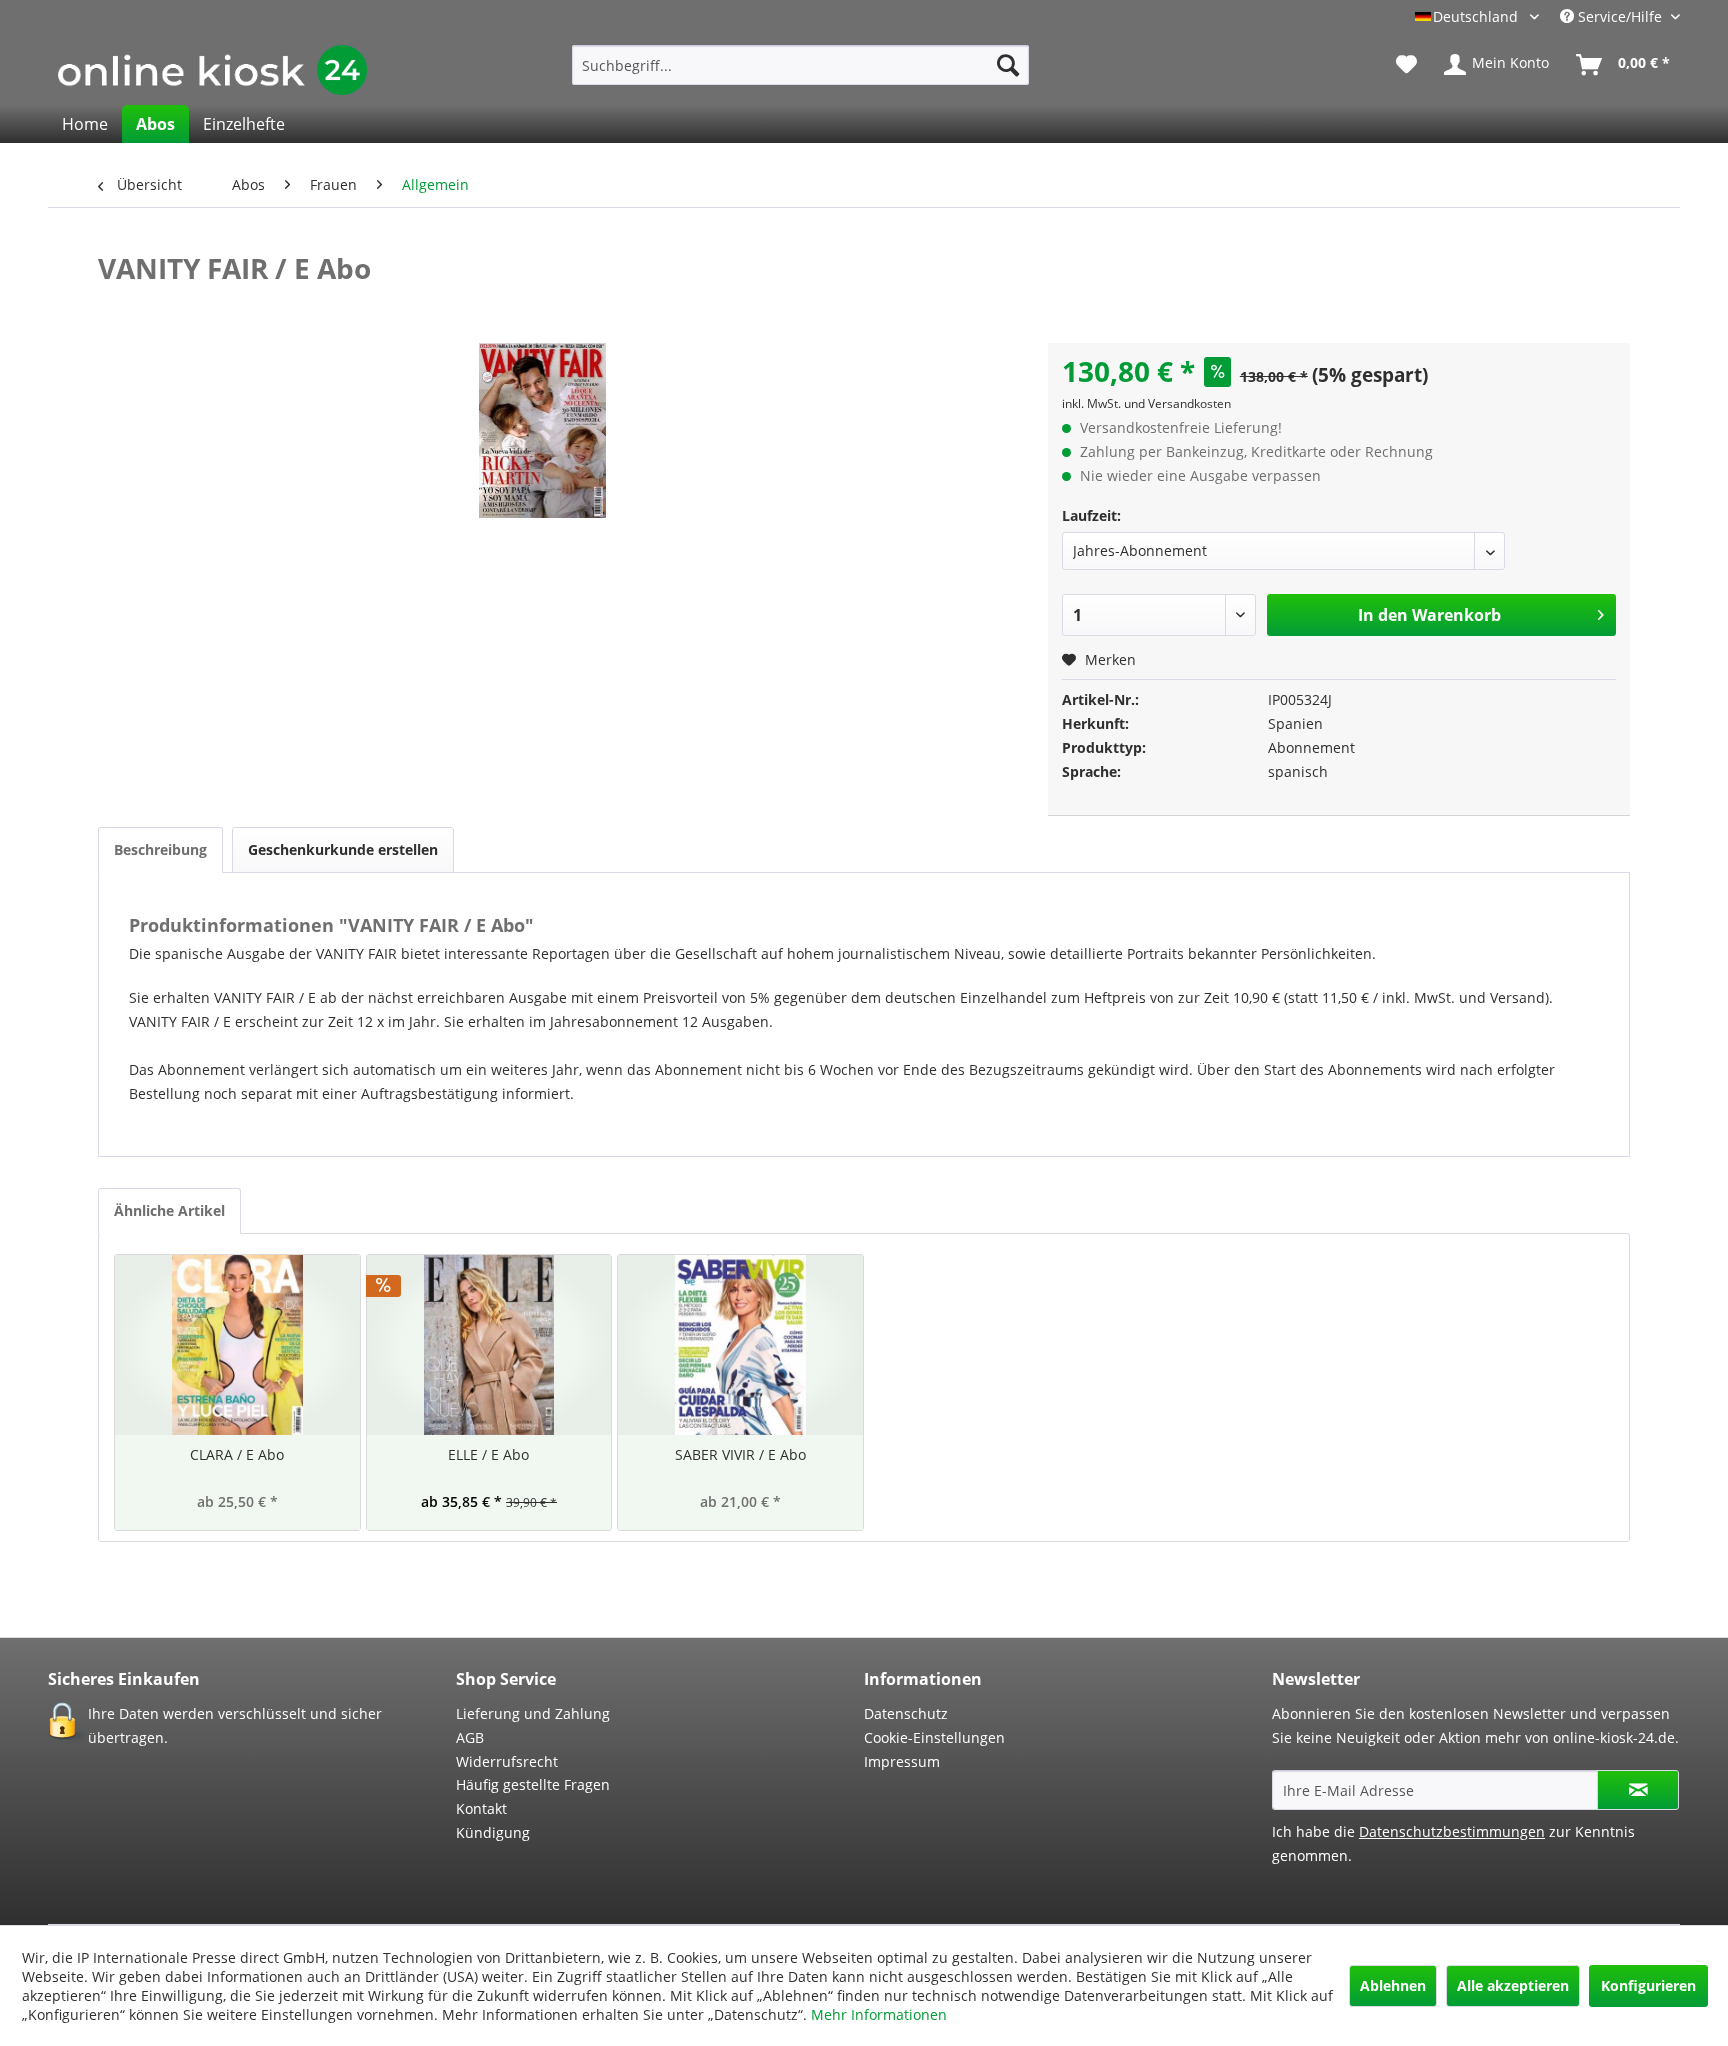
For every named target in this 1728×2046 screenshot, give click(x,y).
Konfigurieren (1648, 1985)
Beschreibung (160, 849)
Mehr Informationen (879, 2014)
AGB (470, 1737)
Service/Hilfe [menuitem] (1620, 16)
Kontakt (481, 1808)
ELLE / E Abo (488, 1454)
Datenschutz (906, 1713)
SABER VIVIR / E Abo (740, 1454)
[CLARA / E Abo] (237, 1345)
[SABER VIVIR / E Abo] (740, 1345)
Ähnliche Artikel (169, 1210)
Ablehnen (1393, 1985)
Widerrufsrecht (507, 1761)
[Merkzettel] (1406, 65)
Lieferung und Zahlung (533, 1713)
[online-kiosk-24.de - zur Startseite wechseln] (212, 70)
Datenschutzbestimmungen (1452, 1831)
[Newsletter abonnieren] (1638, 1790)
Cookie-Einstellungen (934, 1737)
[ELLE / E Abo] (489, 1345)
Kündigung (493, 1832)
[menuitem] (800, 65)
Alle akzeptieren (1513, 1985)
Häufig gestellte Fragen (533, 1784)
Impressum (902, 1761)
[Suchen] (1008, 65)
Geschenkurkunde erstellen (343, 849)
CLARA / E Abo (237, 1454)
